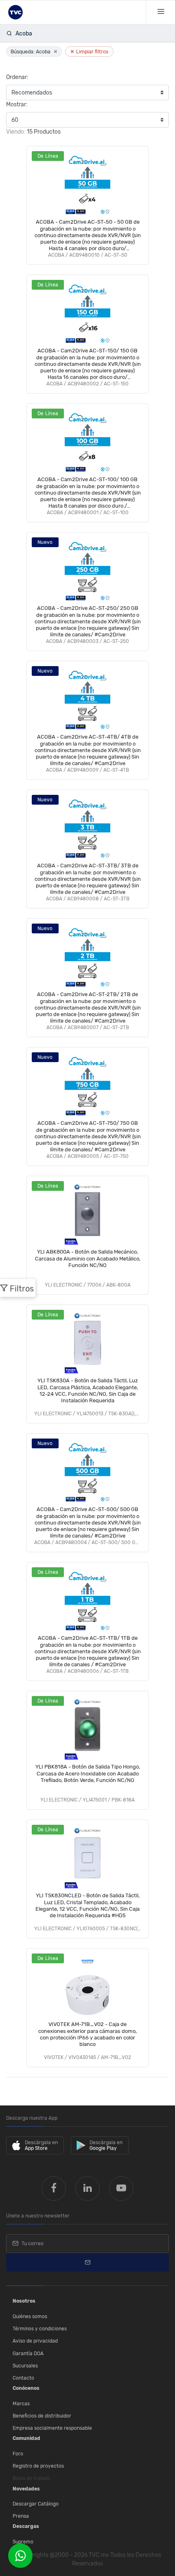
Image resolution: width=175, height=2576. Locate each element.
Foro (18, 2454)
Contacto (23, 2378)
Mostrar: (17, 104)
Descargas (26, 2526)
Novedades (26, 2489)
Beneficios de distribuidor (42, 2416)
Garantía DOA (28, 2354)
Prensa (21, 2516)
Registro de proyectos (38, 2466)
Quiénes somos (30, 2316)
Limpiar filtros (89, 52)
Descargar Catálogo (36, 2504)
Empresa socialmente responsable (52, 2428)
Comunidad (26, 2438)
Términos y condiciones (40, 2329)
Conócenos (26, 2388)
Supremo (23, 2542)
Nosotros (24, 2301)
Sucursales (25, 2366)
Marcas (21, 2404)
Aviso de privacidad (35, 2341)
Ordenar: (17, 77)
